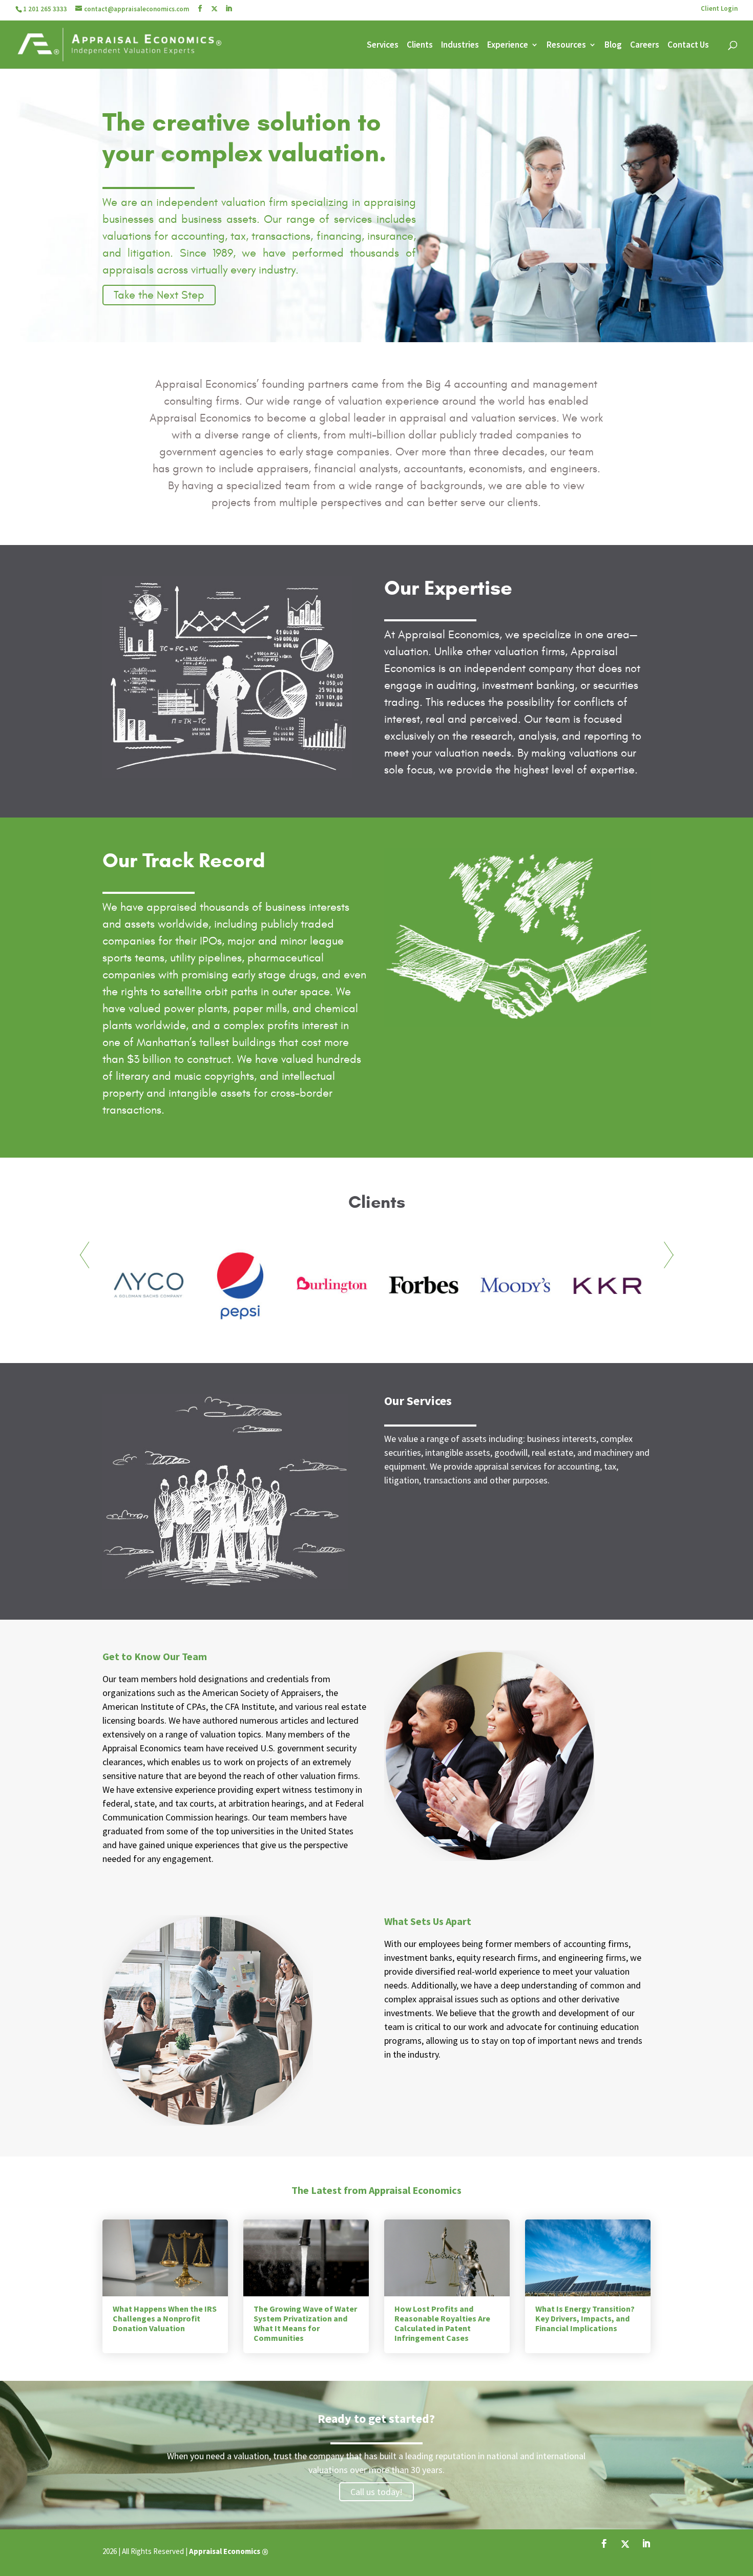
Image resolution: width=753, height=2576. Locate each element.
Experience (508, 46)
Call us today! (376, 2492)
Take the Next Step (159, 295)
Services (383, 46)
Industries (460, 46)
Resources (566, 46)
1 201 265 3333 (45, 9)
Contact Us (688, 46)
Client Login (719, 9)
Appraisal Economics (225, 2551)
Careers (645, 46)
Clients (420, 46)
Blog (613, 46)
